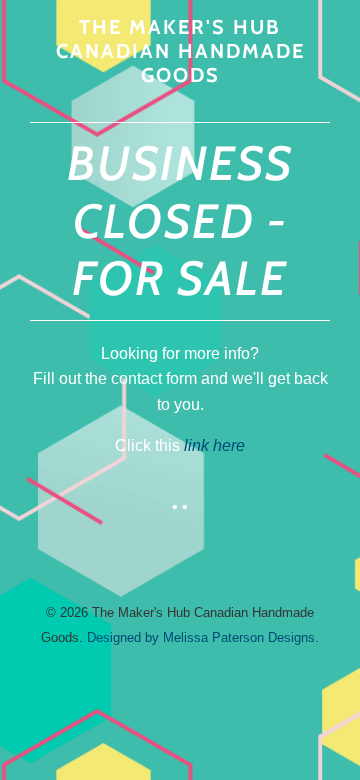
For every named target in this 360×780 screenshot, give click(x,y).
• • (180, 506)
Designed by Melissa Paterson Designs (201, 637)
